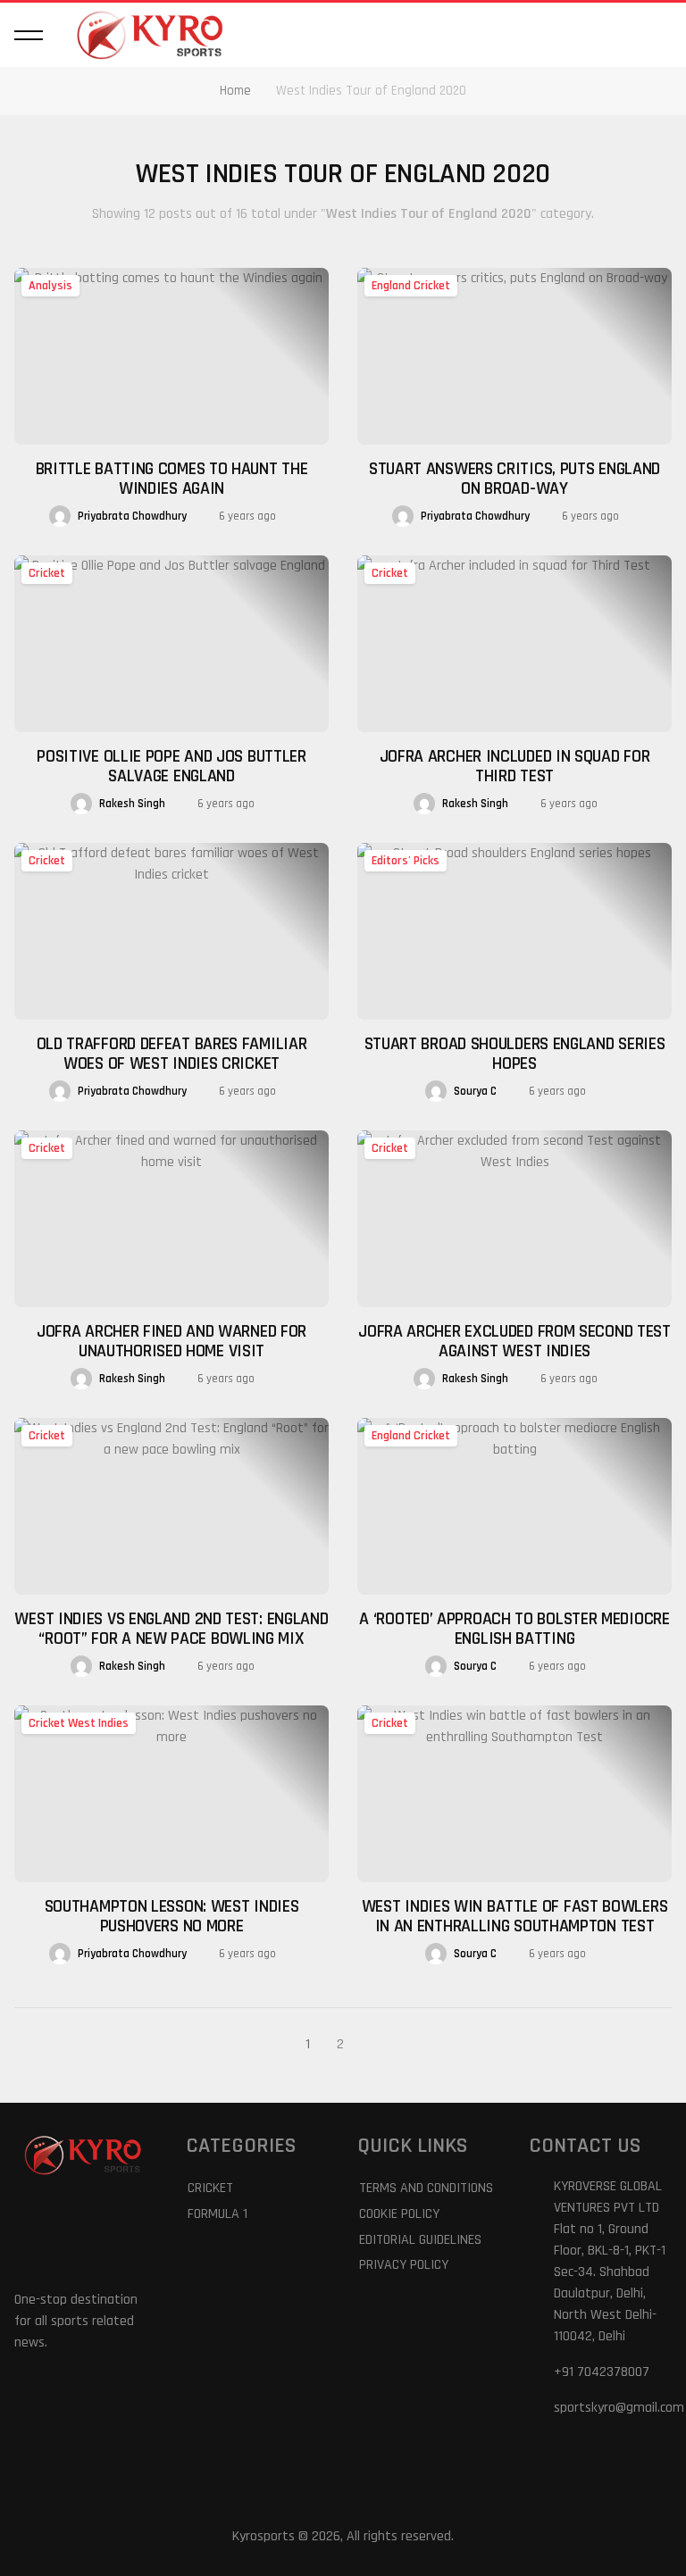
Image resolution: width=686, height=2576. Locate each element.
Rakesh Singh (132, 804)
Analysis (50, 286)
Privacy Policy (404, 2265)
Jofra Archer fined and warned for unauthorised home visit (171, 1341)
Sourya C (475, 1091)
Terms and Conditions (426, 2188)
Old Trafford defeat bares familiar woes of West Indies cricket (172, 1054)
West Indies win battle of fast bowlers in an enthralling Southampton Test (515, 1916)
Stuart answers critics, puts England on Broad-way (514, 479)
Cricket (47, 573)
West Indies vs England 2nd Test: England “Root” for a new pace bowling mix (171, 1629)
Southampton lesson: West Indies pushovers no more (172, 1916)
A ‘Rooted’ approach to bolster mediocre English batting (514, 1629)
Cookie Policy (399, 2214)
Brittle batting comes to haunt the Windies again (172, 479)
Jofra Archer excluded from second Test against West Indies (514, 1341)
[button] (29, 35)
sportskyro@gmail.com (619, 2408)
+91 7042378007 (602, 2372)
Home (235, 91)
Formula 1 (218, 2214)
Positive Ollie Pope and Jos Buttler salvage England (171, 766)
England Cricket (411, 286)
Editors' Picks (406, 861)
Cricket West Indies (79, 1723)
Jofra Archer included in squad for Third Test (515, 766)
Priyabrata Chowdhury (132, 516)
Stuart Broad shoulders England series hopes (515, 1054)
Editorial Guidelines (420, 2240)
